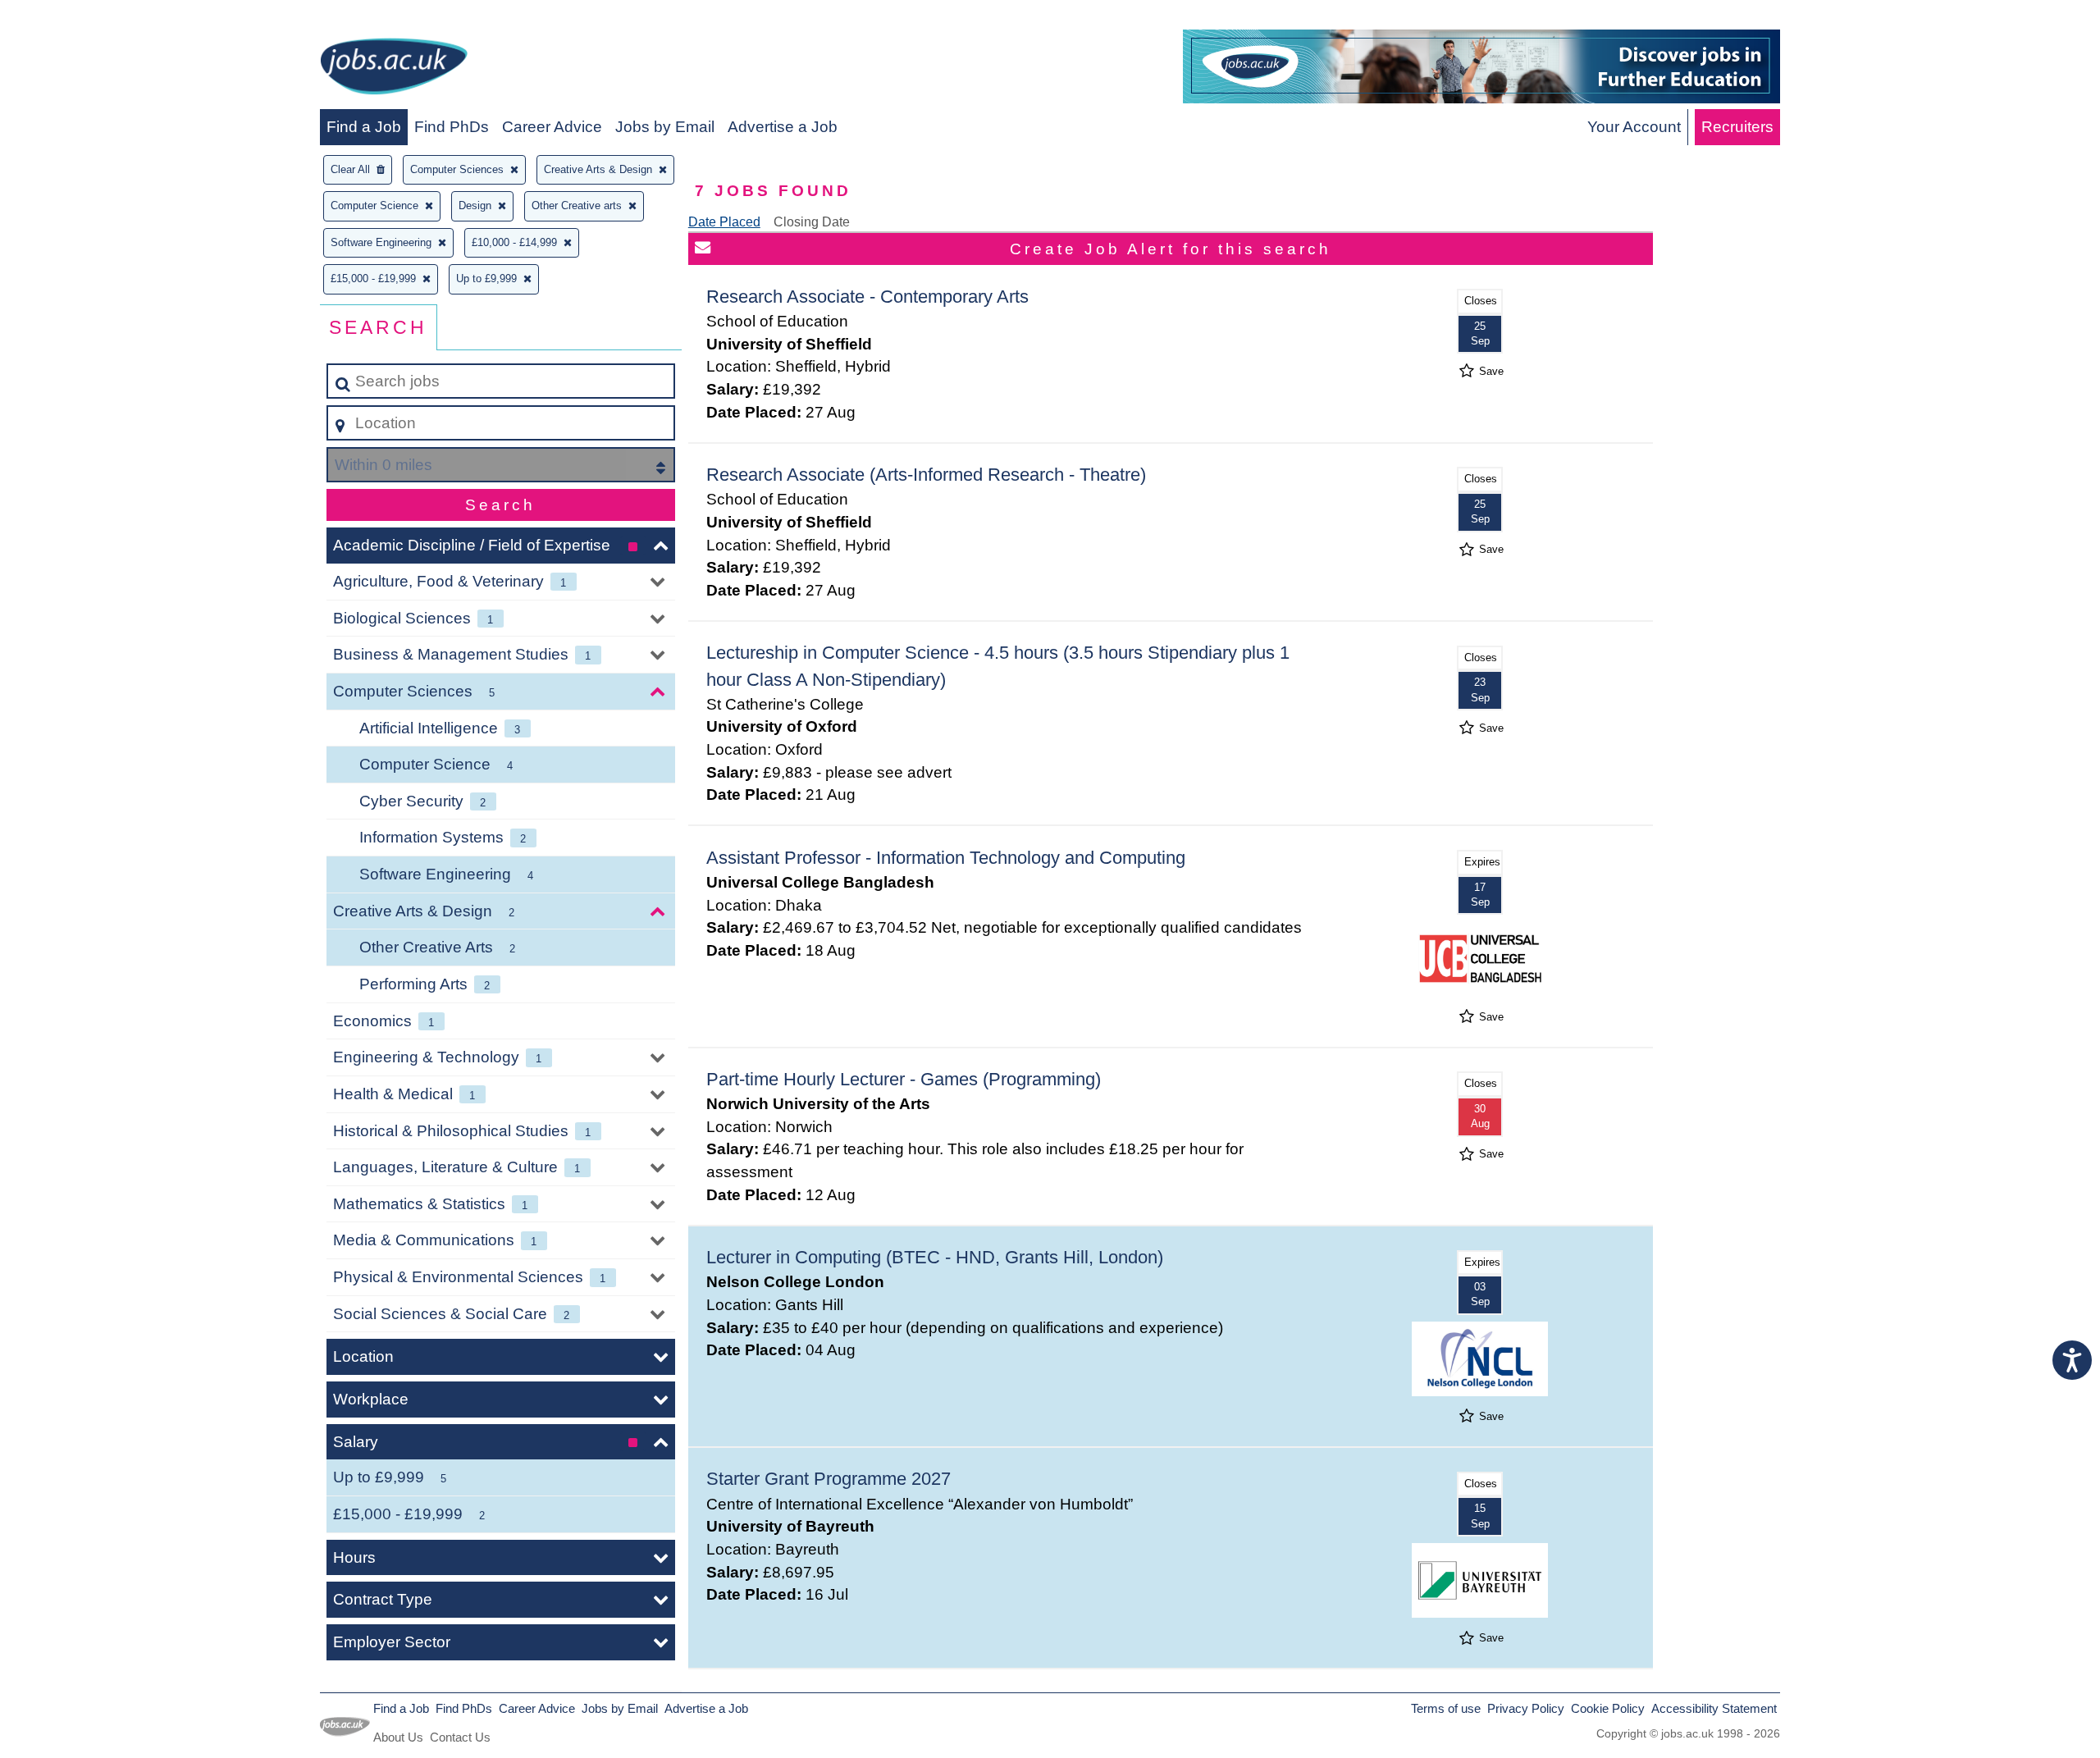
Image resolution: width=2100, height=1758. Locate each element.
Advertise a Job (783, 127)
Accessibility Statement (1714, 1708)
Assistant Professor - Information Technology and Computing (946, 858)
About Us (398, 1737)
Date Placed (724, 222)
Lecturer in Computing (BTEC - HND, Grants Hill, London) (935, 1257)
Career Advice (552, 127)
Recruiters (1737, 127)
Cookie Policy (1608, 1708)
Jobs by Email (665, 127)
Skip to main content (78, 18)
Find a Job (364, 127)
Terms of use (1446, 1708)
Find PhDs (452, 127)
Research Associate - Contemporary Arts (867, 297)
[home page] (394, 69)
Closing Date (812, 222)
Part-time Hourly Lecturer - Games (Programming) (904, 1079)
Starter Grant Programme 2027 (829, 1479)
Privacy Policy (1526, 1708)
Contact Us (460, 1737)
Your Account (1634, 127)
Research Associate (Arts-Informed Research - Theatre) (926, 475)
